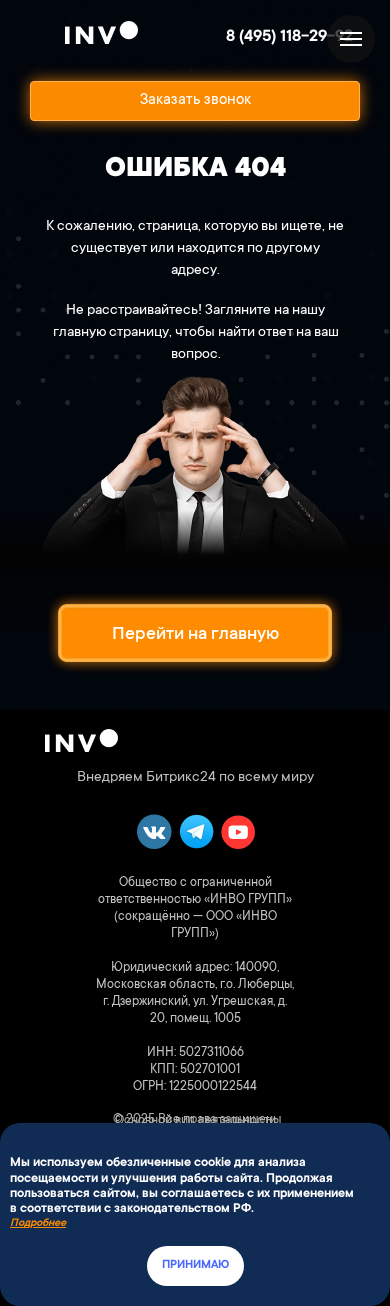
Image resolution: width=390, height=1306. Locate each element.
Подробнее (38, 1224)
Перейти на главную (195, 635)
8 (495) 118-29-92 (289, 37)
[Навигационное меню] (351, 39)
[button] (195, 101)
